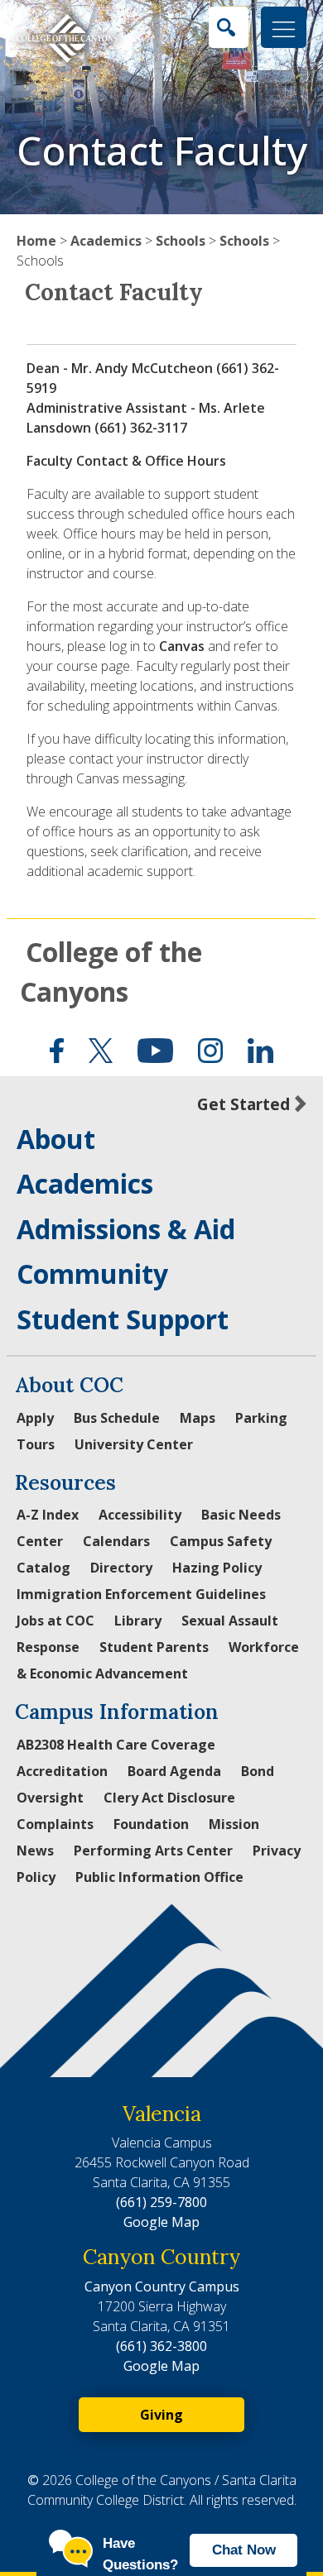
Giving (161, 2415)
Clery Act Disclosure (169, 1798)
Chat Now (244, 2550)
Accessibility (140, 1515)
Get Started (243, 1104)
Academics (106, 241)
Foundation (151, 1824)
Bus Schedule (117, 1418)
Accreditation (62, 1771)
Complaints (55, 1824)
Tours (36, 1444)
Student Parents (154, 1647)
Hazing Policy (217, 1568)
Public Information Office (159, 1877)
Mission (234, 1824)
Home (36, 241)
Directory (121, 1568)
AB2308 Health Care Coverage (116, 1745)
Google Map (161, 2222)
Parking (261, 1418)
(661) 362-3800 (161, 2346)
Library (138, 1621)
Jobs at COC (55, 1621)
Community (92, 1274)
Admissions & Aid (126, 1229)
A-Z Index (48, 1515)
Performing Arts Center (153, 1851)
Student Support (123, 1319)
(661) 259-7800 (161, 2202)
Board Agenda (174, 1771)
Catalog (43, 1568)
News (35, 1851)
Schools (181, 241)
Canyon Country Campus (162, 2286)
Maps (198, 1418)
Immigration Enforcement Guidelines (141, 1594)
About (56, 1139)
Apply (35, 1418)
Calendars (116, 1541)
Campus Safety (221, 1541)
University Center (134, 1444)
